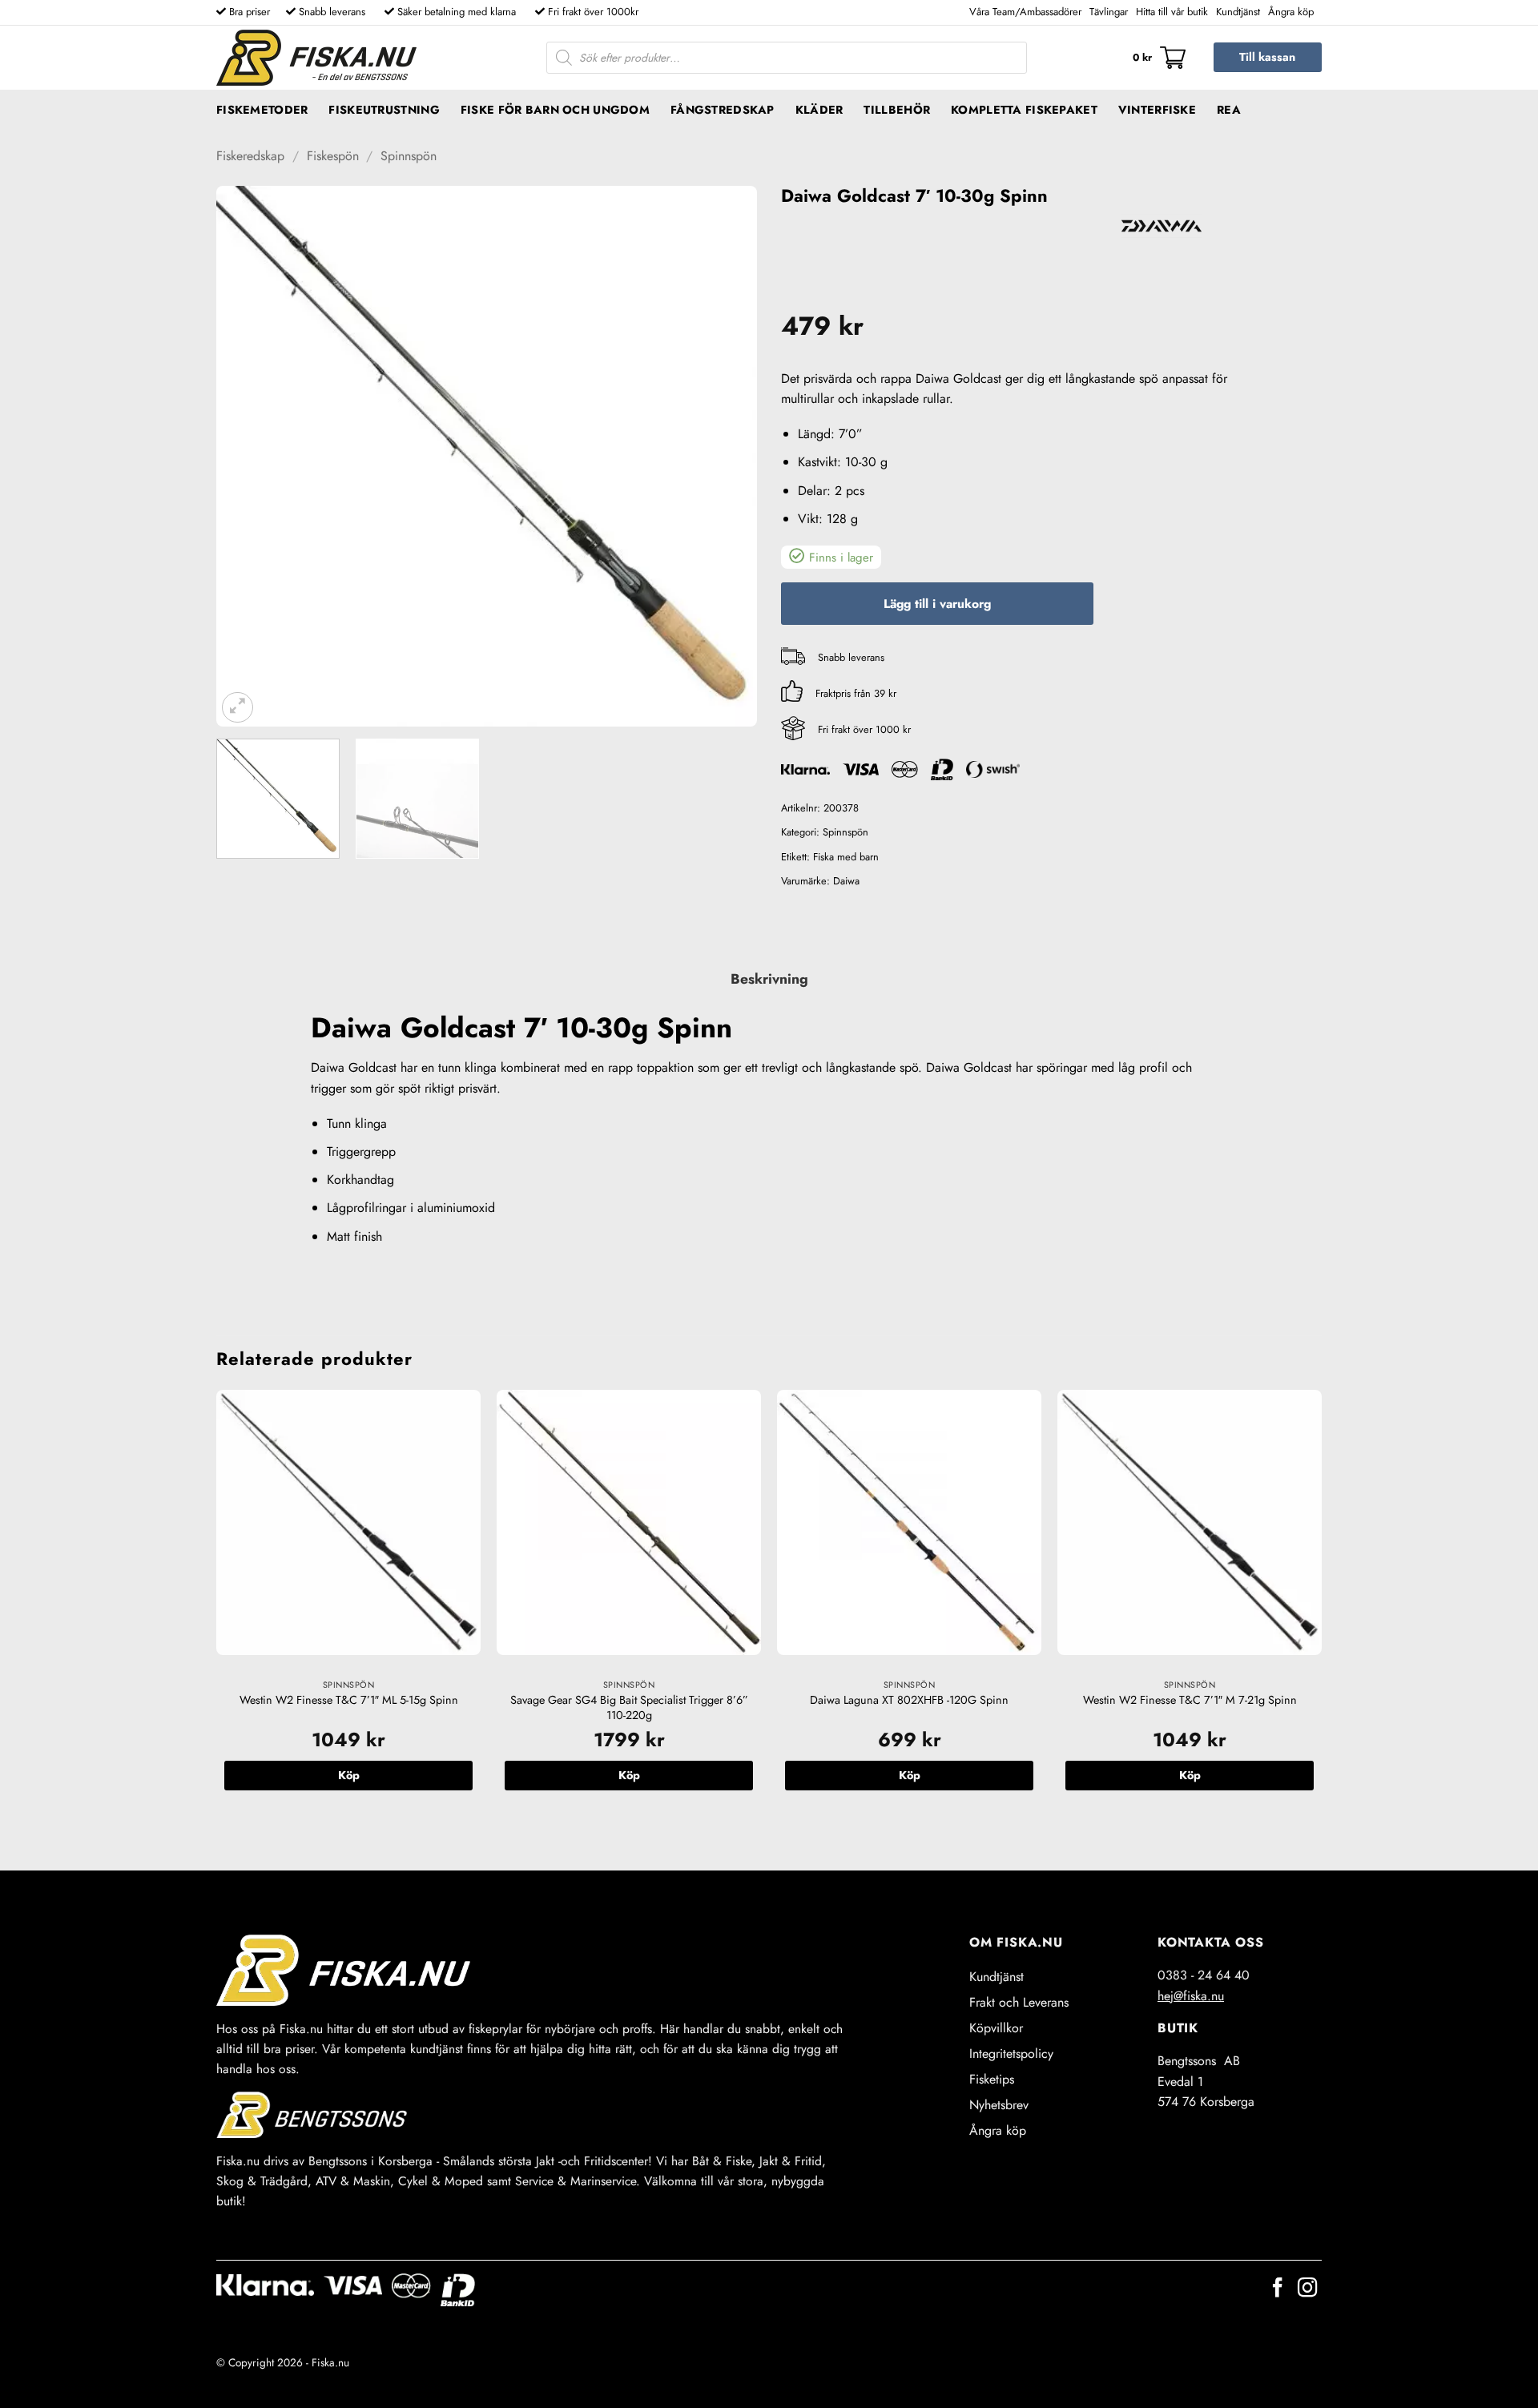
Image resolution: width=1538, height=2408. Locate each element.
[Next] (726, 456)
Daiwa (846, 881)
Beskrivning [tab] (769, 979)
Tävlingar (1109, 12)
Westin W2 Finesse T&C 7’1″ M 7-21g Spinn (1190, 1700)
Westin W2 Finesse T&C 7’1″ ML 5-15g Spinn (349, 1700)
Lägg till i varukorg (937, 604)
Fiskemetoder (262, 110)
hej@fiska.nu (1191, 1996)
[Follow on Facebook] (1278, 2289)
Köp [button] (349, 1775)
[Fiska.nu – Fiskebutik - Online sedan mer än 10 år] (316, 58)
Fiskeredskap (250, 156)
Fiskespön (333, 156)
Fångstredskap (723, 110)
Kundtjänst (1238, 12)
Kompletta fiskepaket (1024, 110)
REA (1229, 110)
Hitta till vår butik (1172, 12)
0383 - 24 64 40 (1204, 1975)
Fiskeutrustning (384, 110)
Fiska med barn (846, 857)
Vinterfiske (1157, 110)
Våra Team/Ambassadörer (1025, 12)
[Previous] (248, 456)
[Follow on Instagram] (1307, 2289)
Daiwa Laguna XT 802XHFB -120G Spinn (909, 1700)
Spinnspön (409, 156)
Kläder (819, 110)
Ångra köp (1291, 12)
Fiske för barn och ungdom (555, 110)
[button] (1159, 58)
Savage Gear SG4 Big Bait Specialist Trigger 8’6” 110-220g (629, 1707)
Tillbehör (897, 110)
